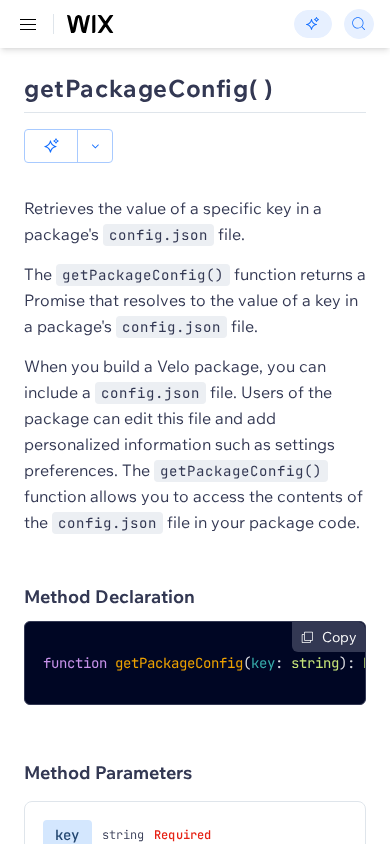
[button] (51, 146)
